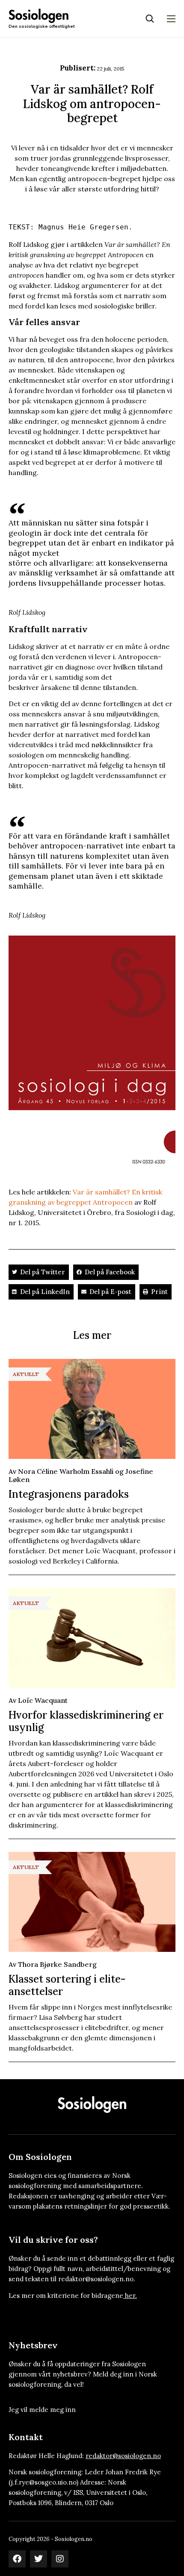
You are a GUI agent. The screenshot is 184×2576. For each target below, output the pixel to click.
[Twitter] (39, 2559)
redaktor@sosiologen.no (123, 2456)
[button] (39, 1272)
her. (131, 2296)
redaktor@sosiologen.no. (97, 2279)
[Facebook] (17, 2559)
